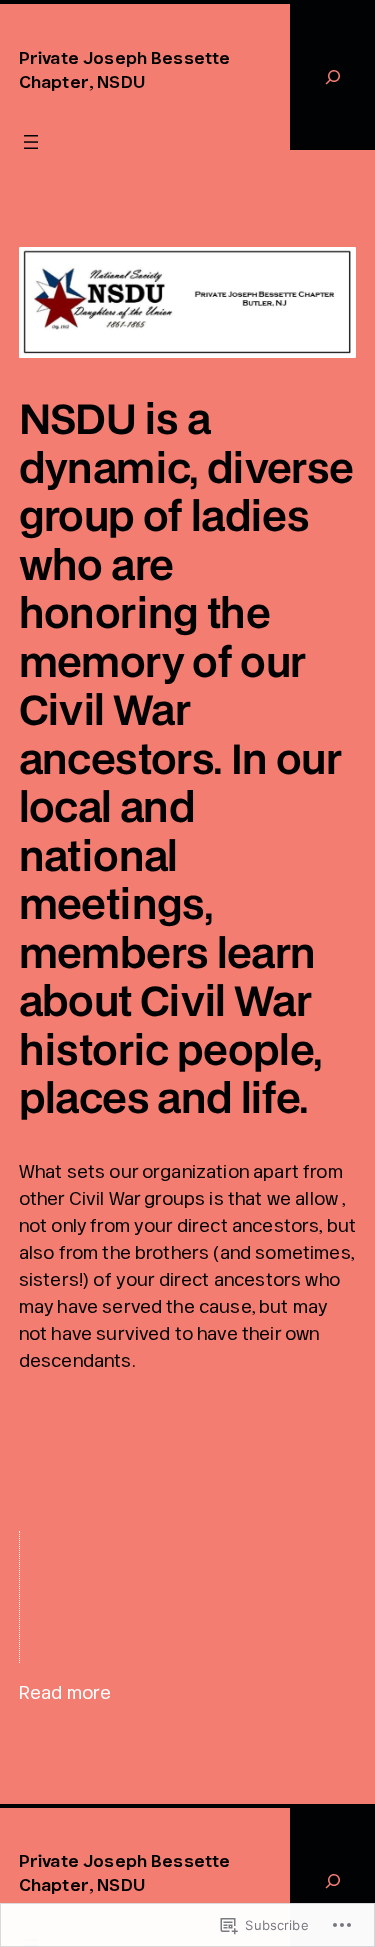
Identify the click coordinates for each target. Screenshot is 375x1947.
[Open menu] (31, 142)
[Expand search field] (332, 76)
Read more (65, 1693)
